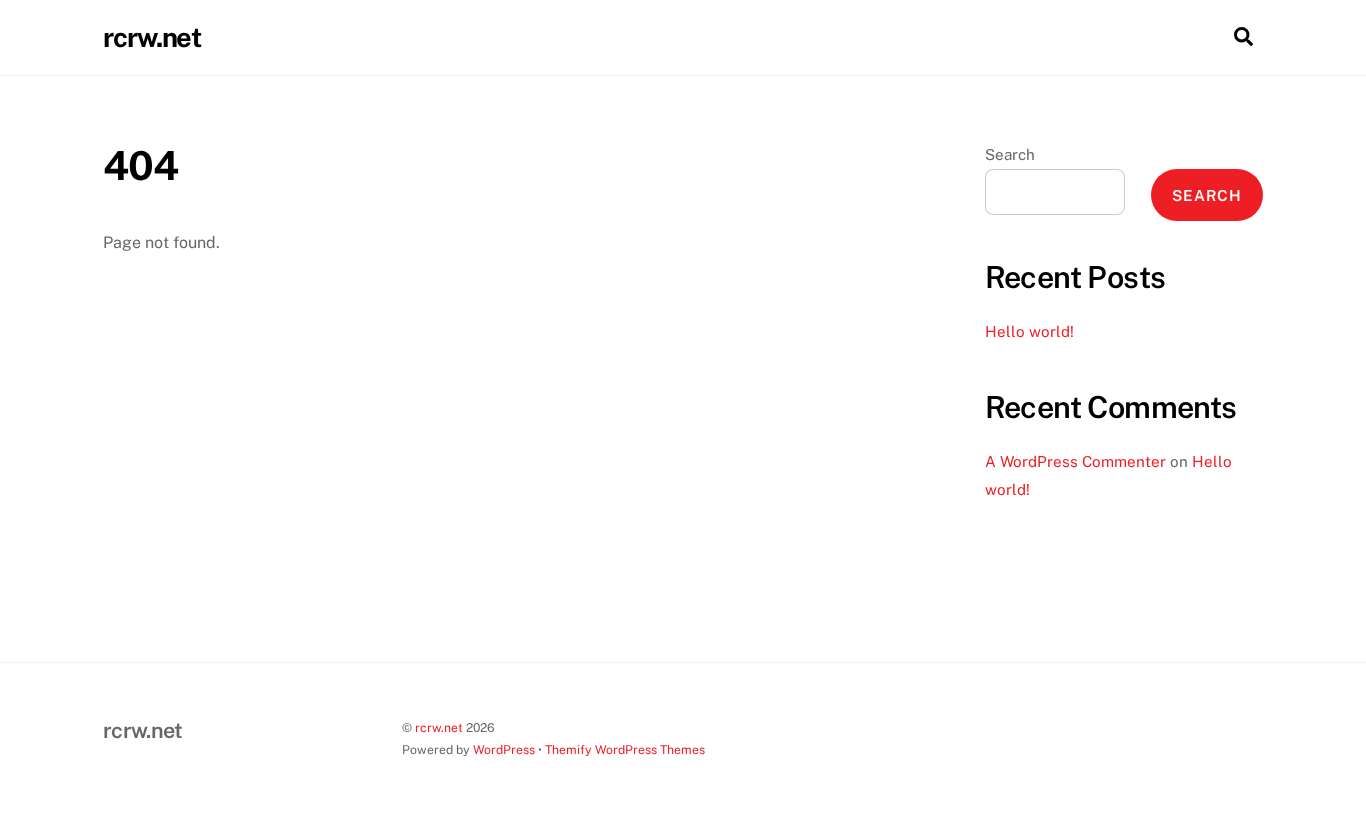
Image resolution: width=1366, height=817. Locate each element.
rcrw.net (439, 727)
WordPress (504, 749)
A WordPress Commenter (1075, 461)
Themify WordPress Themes (625, 749)
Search (1010, 154)
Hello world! (1029, 331)
